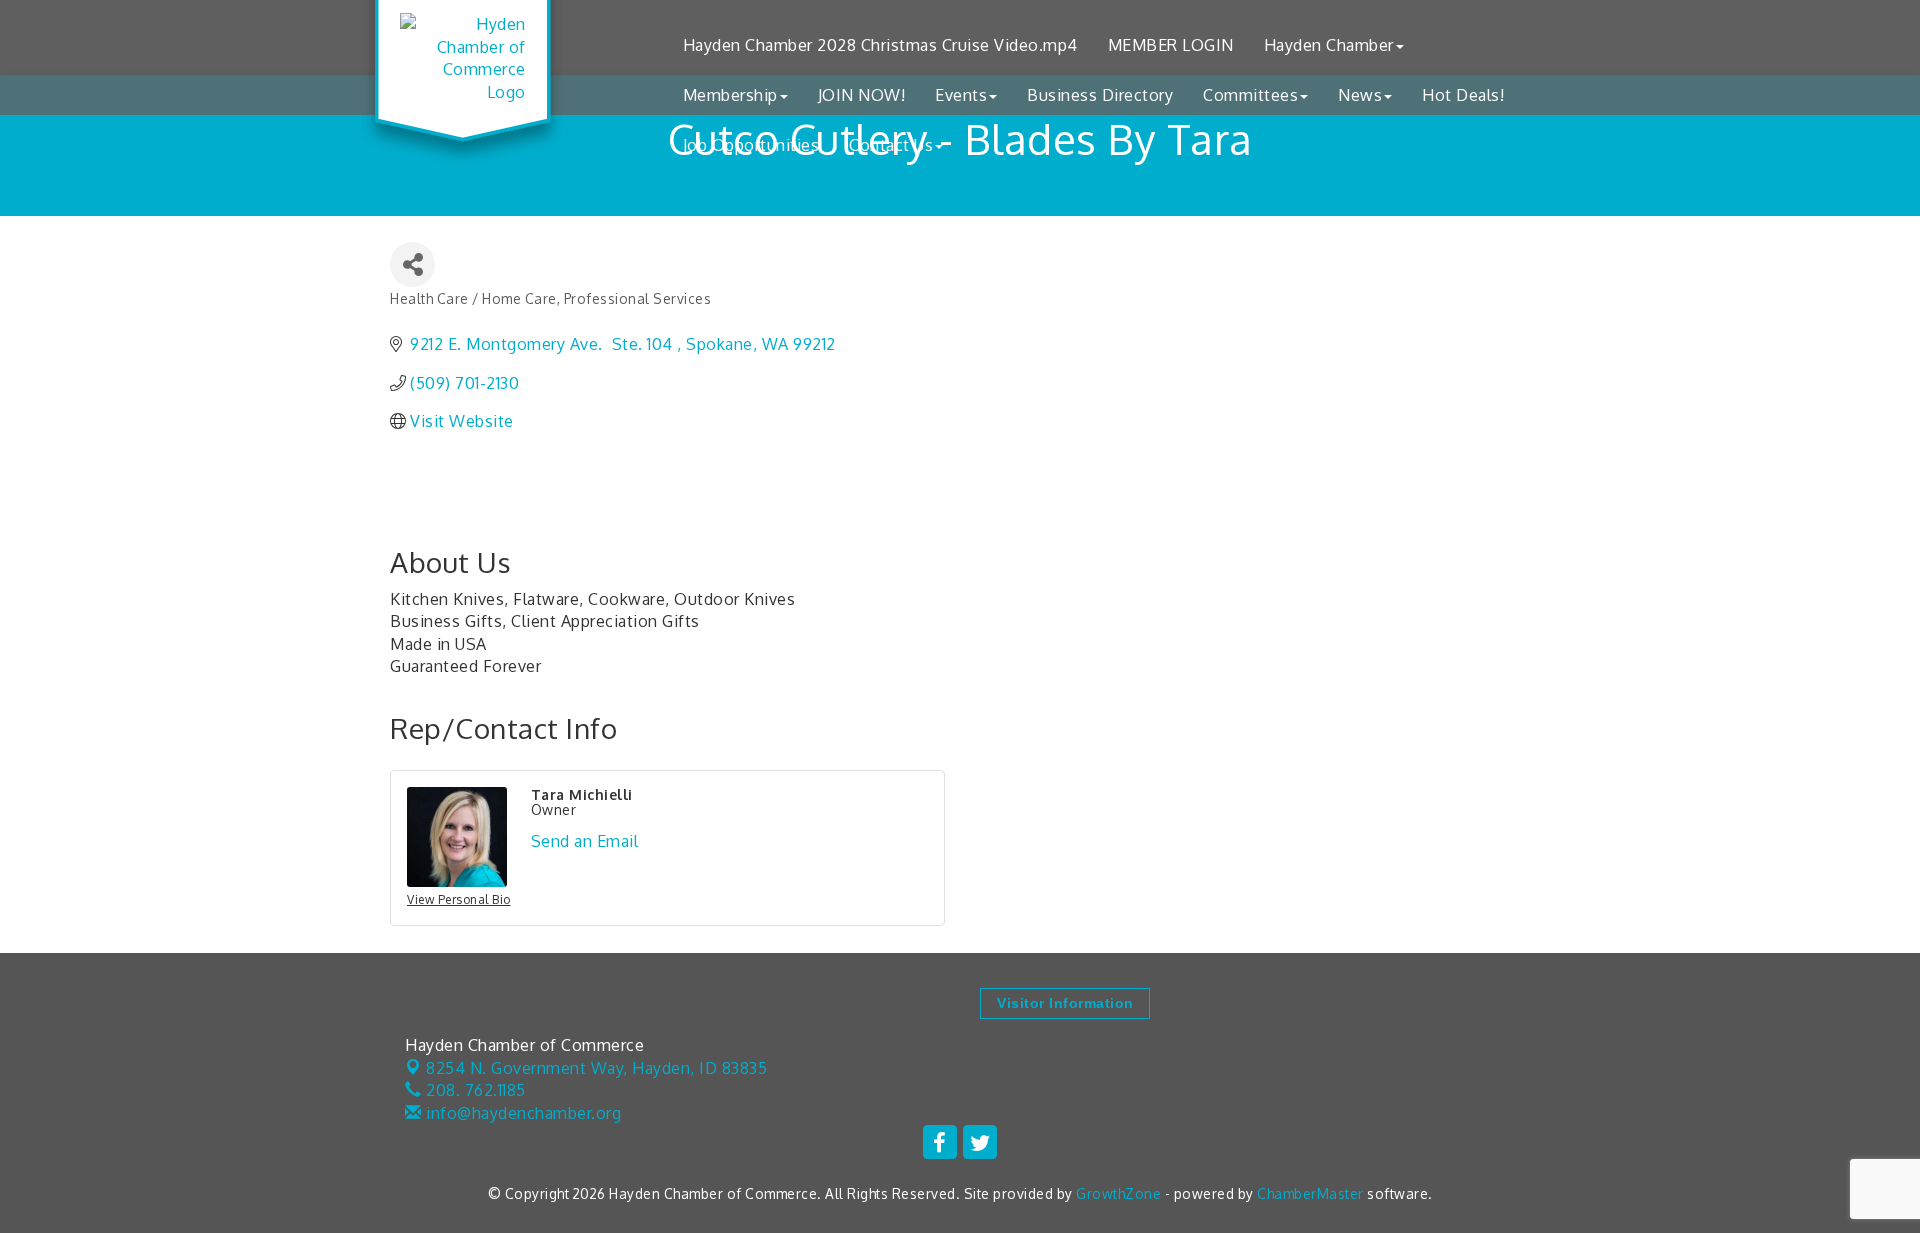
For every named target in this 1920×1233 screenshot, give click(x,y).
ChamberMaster (1310, 1193)
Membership (730, 95)
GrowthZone (1118, 1193)
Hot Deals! (1463, 95)
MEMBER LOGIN (1171, 45)
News (1360, 95)
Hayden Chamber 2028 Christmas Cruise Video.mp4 (880, 45)
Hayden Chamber (1329, 45)
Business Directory (1100, 95)
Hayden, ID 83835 (596, 1068)
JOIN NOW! (862, 95)
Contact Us (891, 145)
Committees (1250, 95)
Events (961, 95)
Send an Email (585, 841)
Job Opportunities (751, 145)
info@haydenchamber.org (521, 1113)
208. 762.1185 (474, 1090)
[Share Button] (412, 264)
